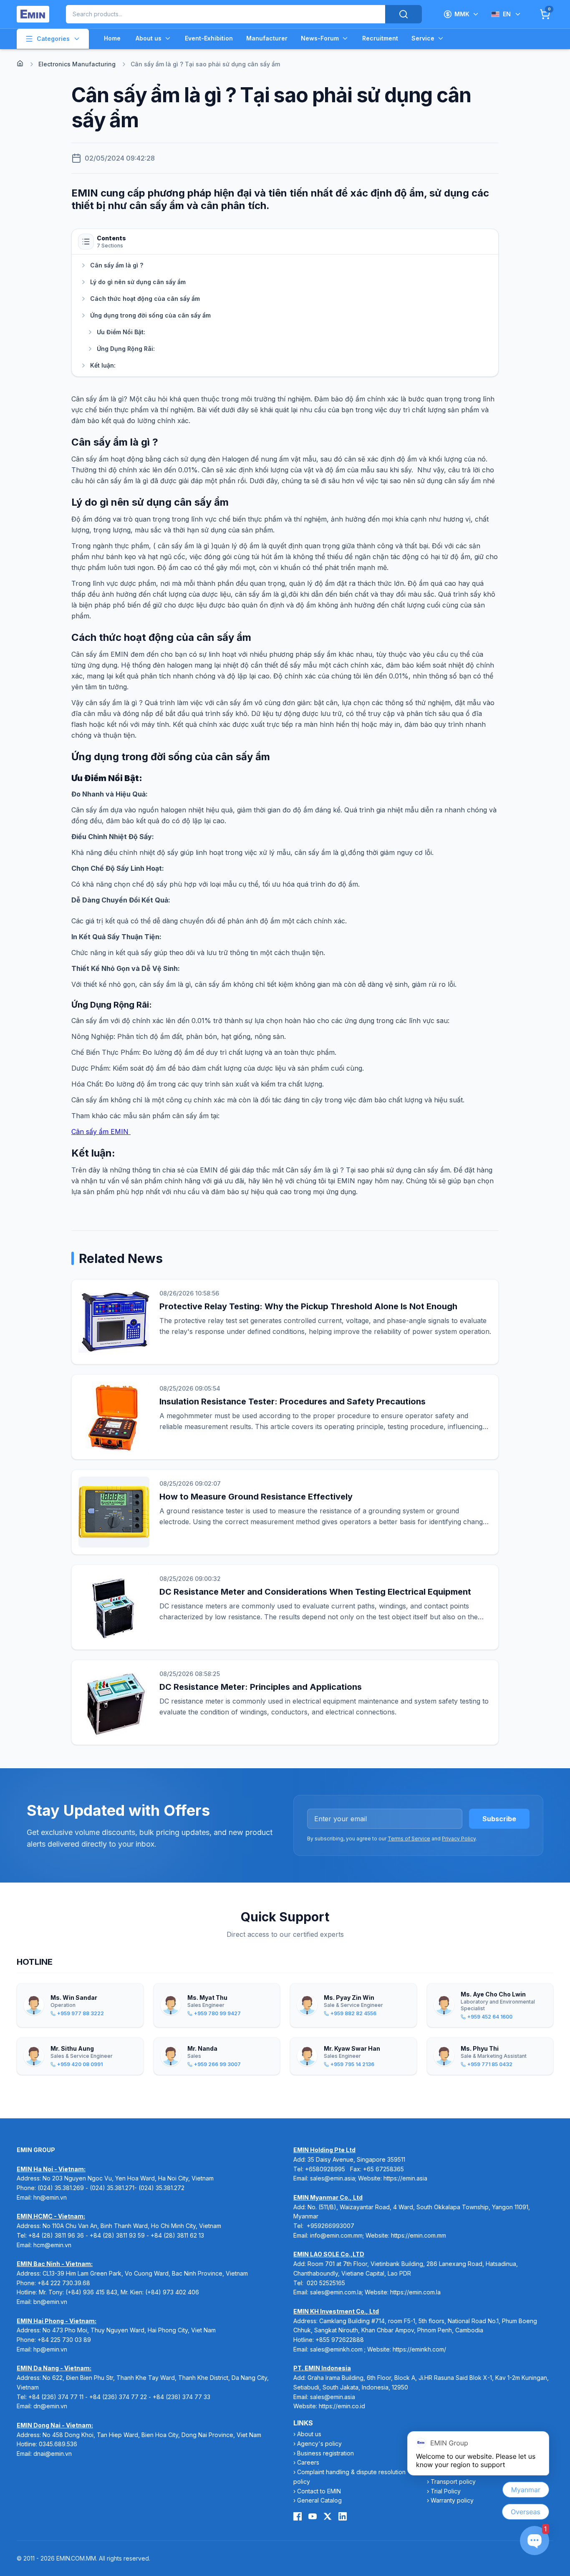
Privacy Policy (459, 1839)
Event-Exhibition (209, 38)
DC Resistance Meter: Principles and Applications (261, 1687)
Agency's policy (319, 2444)
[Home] (20, 63)
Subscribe (499, 1819)
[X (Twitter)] (328, 2516)
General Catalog (319, 2500)
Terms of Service (409, 1839)
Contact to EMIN (319, 2491)
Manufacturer (267, 38)
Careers (308, 2462)
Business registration (325, 2453)
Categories (53, 39)
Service (423, 38)
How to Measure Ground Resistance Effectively (256, 1497)
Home (112, 38)
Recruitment (380, 38)
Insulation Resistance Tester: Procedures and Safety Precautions (293, 1401)
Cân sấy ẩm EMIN (101, 1132)
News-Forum (320, 38)
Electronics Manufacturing (77, 64)
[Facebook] (298, 2516)
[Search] (404, 14)
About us (149, 38)
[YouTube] (313, 2516)
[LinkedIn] (343, 2516)
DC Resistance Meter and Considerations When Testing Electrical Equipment (315, 1592)
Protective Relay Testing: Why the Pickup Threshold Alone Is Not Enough (308, 1306)
